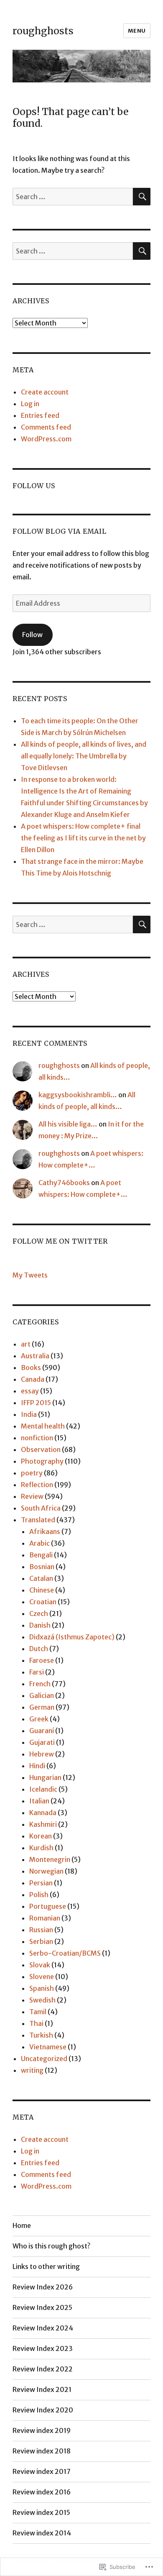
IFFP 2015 (36, 1403)
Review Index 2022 (43, 2369)
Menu (137, 31)
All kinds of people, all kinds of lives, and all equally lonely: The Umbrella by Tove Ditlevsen (84, 756)
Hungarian (45, 1777)
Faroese (42, 1660)
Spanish (42, 1988)
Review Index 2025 (42, 2307)
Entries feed (40, 415)
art (26, 1344)
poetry (32, 1473)
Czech (39, 1613)
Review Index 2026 (43, 2287)
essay (30, 1391)
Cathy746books (64, 1183)
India (29, 1414)
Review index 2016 (42, 2492)
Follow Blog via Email (60, 531)
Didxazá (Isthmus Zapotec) (72, 1637)
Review (32, 1496)
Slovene (42, 1977)
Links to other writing (46, 2266)
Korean (41, 1836)
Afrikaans (45, 1531)
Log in (30, 404)
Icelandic (43, 1789)
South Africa (41, 1508)
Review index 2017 (42, 2471)
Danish (40, 1625)
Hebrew (42, 1754)
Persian (41, 1883)
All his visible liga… (68, 1124)
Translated (38, 1520)
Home (22, 2225)
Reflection (37, 1485)
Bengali (41, 1555)
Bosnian (42, 1567)
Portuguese (48, 1906)
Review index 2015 (41, 2512)
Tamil (38, 2012)
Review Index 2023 (43, 2348)
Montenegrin (50, 1859)
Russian (41, 1930)
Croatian (43, 1602)
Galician (42, 1695)
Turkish (41, 2035)
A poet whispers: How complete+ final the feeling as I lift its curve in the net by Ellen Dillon (83, 838)
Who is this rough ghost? (51, 2246)
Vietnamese (48, 2047)
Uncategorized (44, 2059)
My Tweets (30, 1275)
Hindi (37, 1766)
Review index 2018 (42, 2451)
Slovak (40, 1965)
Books (31, 1367)
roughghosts (43, 31)
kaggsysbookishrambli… (78, 1095)
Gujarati (42, 1742)
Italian (39, 1801)
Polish (39, 1895)
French (40, 1684)
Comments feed (46, 427)
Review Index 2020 (43, 2410)
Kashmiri (43, 1824)
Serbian (41, 1941)
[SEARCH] (142, 197)
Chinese (42, 1590)
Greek (39, 1719)
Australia (35, 1356)
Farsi (37, 1672)
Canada (33, 1379)
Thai (36, 2023)
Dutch (39, 1649)
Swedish (42, 2000)
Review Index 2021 (42, 2389)
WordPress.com (46, 439)
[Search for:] (73, 197)
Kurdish (41, 1848)
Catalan (41, 1578)
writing (32, 2070)
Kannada (43, 1813)
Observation (41, 1449)
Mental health (43, 1426)
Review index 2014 (42, 2533)
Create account (45, 392)
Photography (42, 1461)
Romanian (45, 1918)
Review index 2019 (42, 2430)
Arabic (39, 1543)
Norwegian (46, 1871)
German (42, 1707)
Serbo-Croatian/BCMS (65, 1953)
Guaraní (42, 1731)
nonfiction (37, 1438)
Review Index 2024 (43, 2328)
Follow (32, 635)
